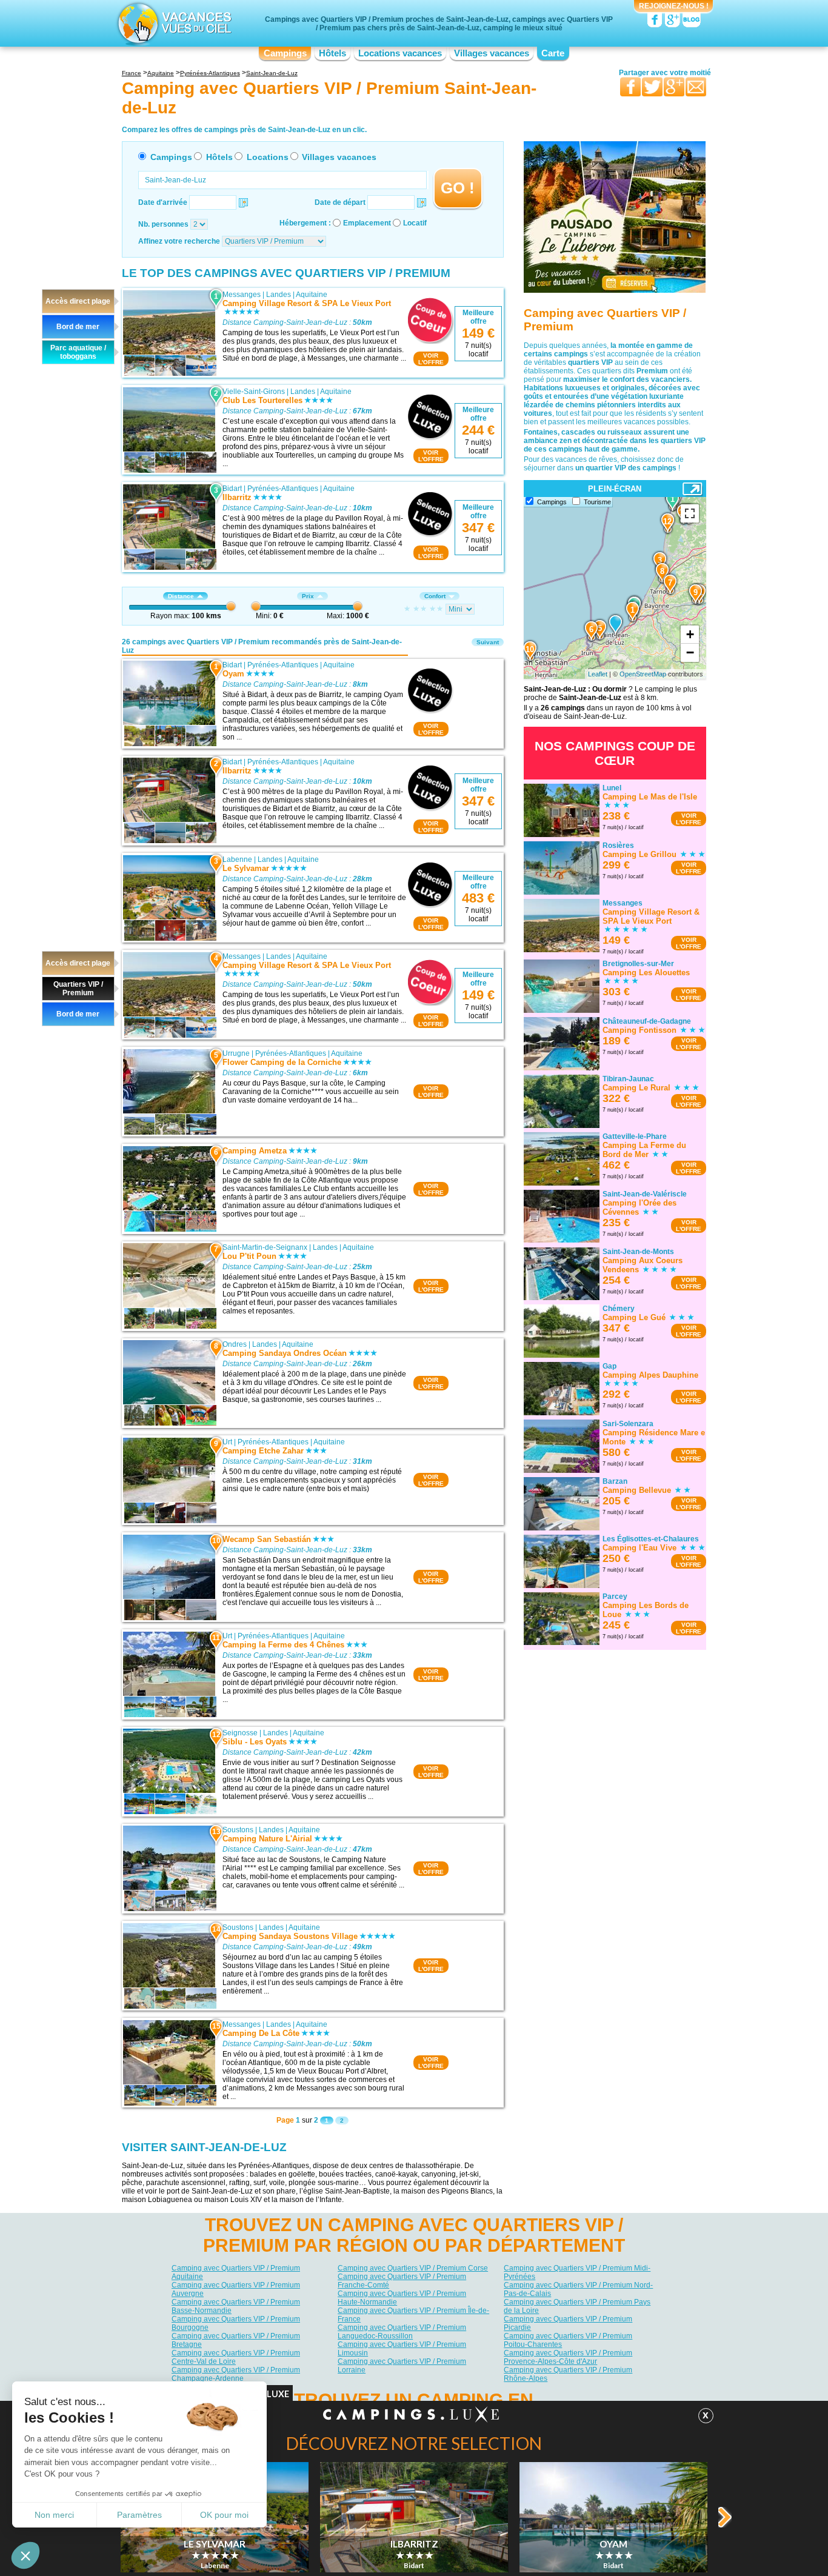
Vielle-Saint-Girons (254, 392)
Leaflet (598, 674)
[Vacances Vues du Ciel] (173, 23)
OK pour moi (224, 2515)
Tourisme (597, 502)
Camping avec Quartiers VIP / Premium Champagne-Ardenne (236, 2374)
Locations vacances (400, 53)
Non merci (54, 2515)
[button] (25, 2555)
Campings (285, 53)
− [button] (690, 652)
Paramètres (139, 2515)
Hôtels (332, 53)
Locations (268, 157)
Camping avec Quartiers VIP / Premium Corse (413, 2268)
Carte (553, 53)
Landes (279, 295)
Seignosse (240, 1733)
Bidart (232, 489)
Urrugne (236, 1053)
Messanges (242, 295)
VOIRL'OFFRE (431, 359)
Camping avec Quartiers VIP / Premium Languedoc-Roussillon (402, 2332)
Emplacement (367, 223)
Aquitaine (312, 295)
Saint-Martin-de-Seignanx (265, 1247)
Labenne (237, 859)
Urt (227, 1442)
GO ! (458, 188)
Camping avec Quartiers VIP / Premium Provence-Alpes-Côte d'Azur (568, 2357)
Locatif (415, 223)
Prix (308, 596)
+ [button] (690, 634)
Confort (435, 596)
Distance (181, 596)
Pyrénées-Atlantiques (283, 489)
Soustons (238, 1830)
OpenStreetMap (643, 674)
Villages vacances (492, 53)
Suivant (488, 642)
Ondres (235, 1344)
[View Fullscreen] (690, 513)
